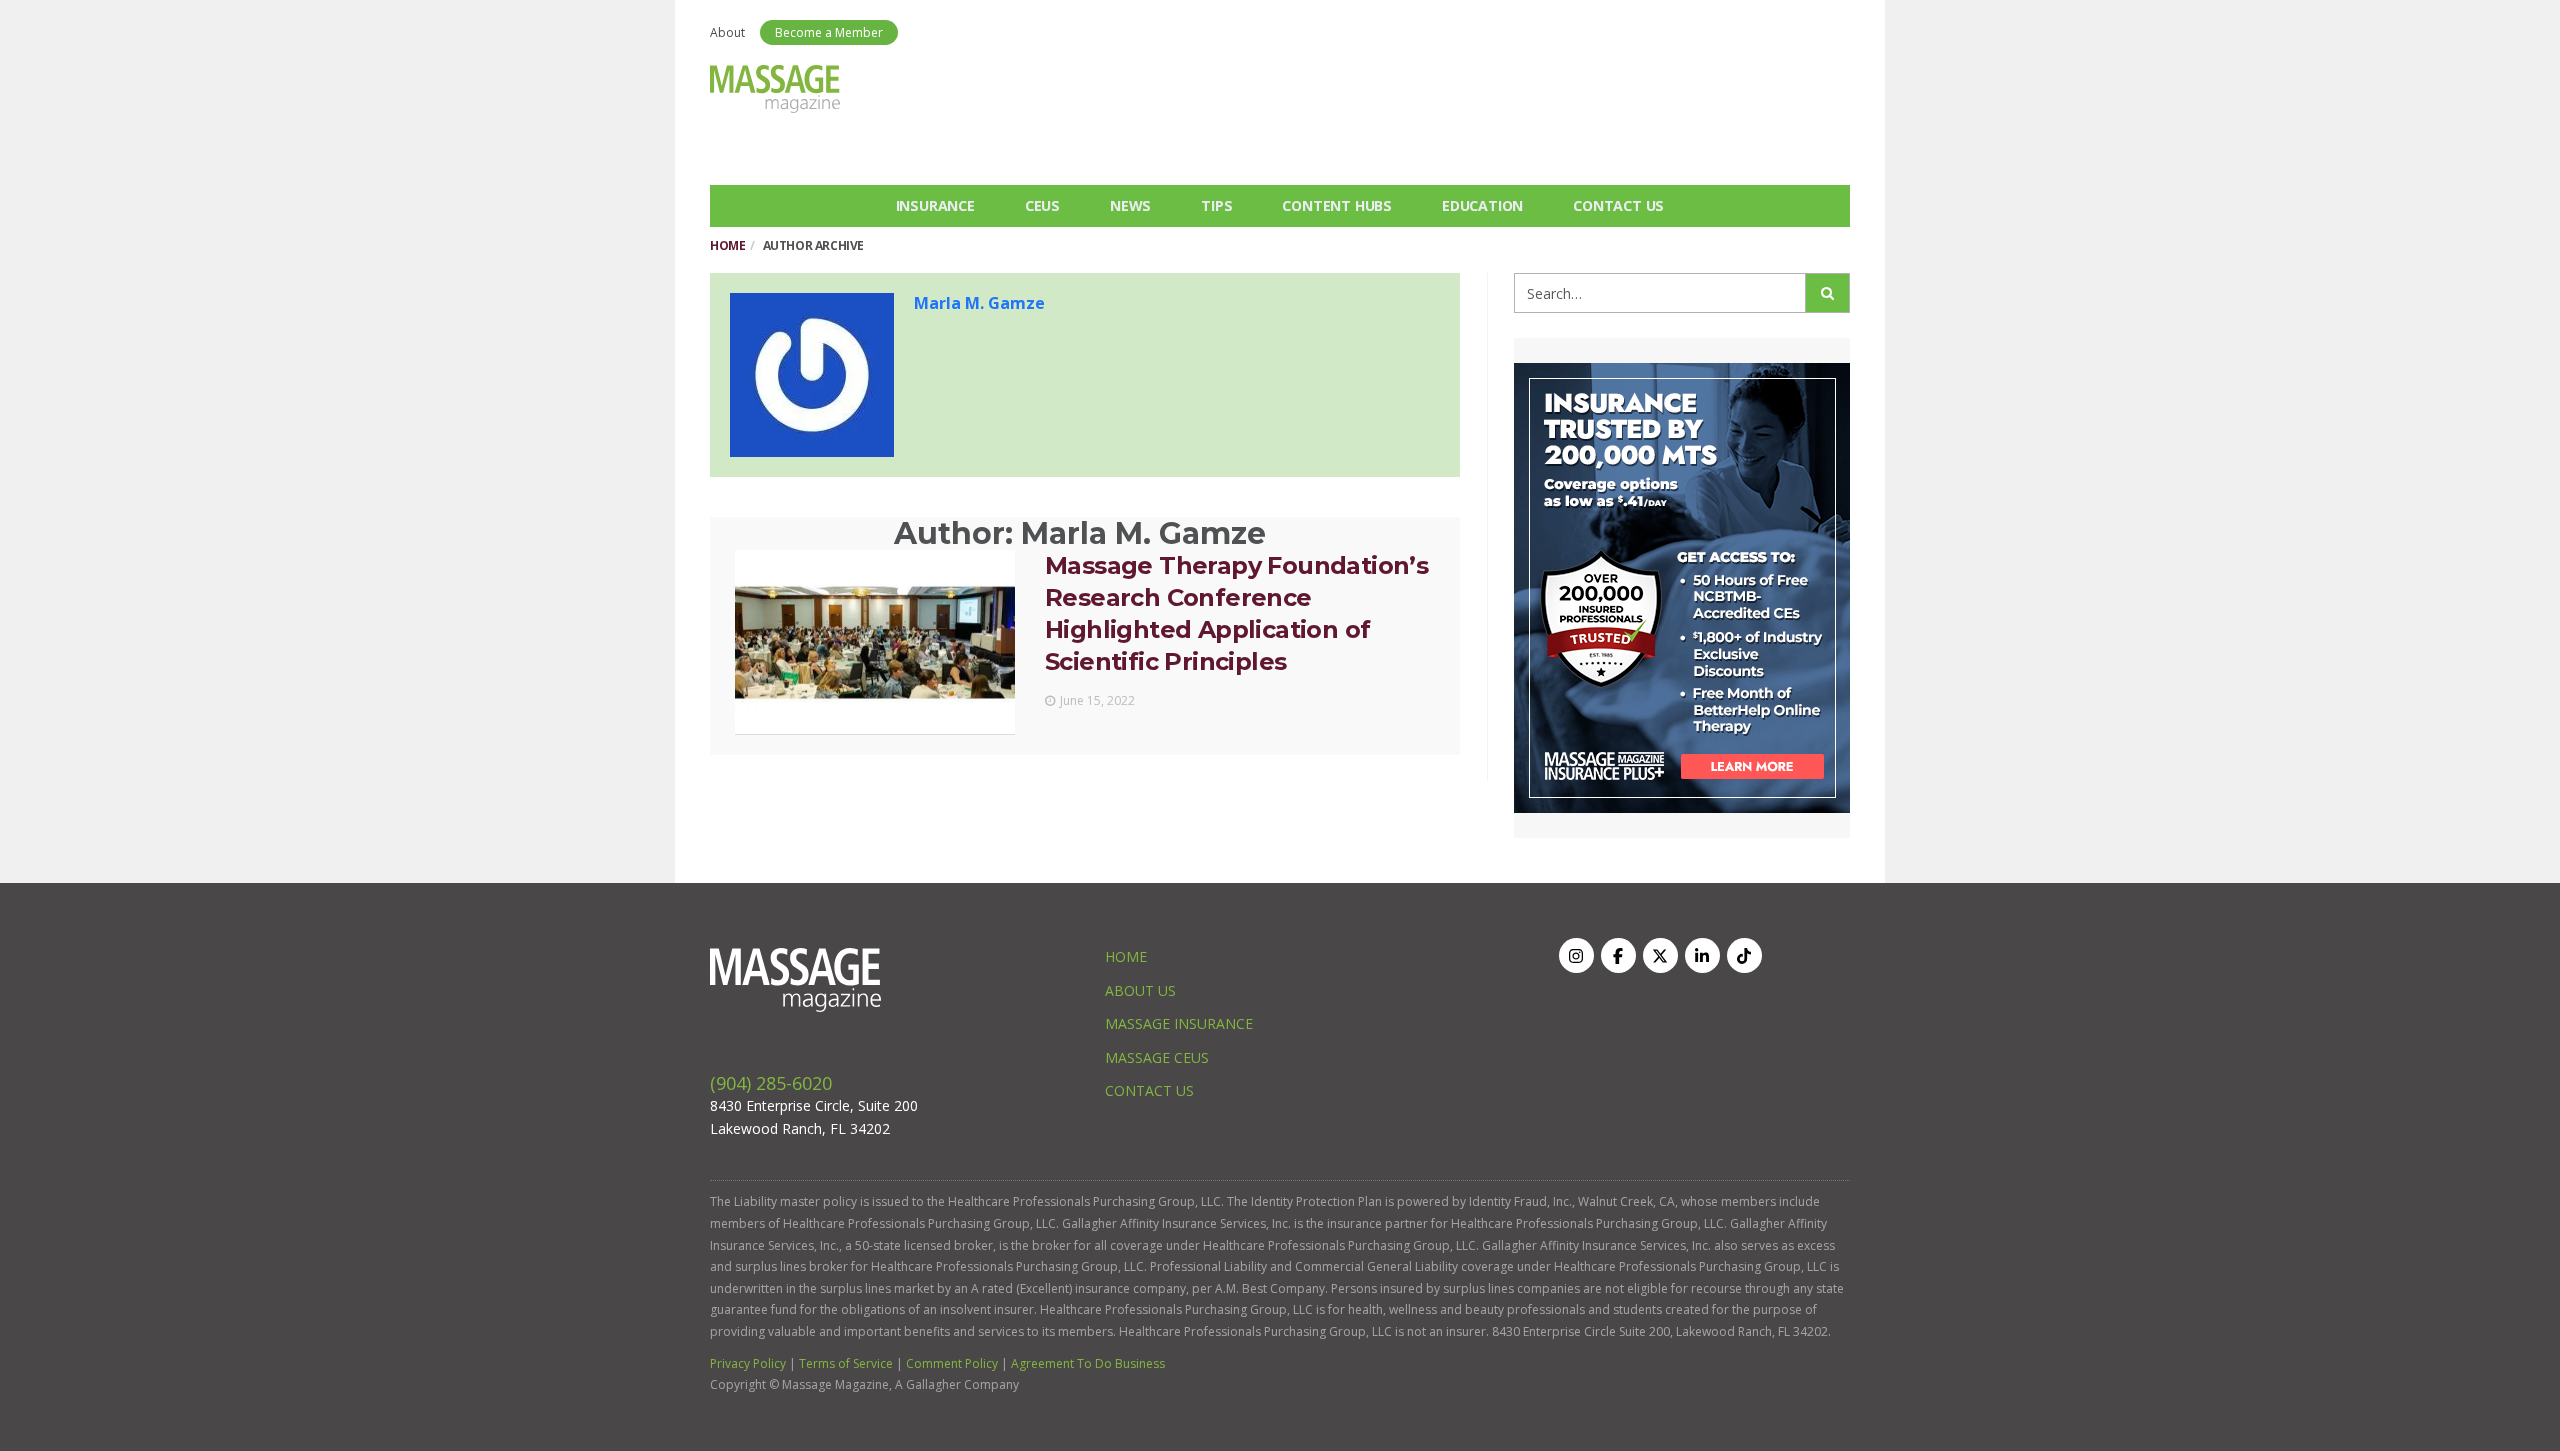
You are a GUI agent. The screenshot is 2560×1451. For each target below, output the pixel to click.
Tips (1216, 205)
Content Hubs (1337, 205)
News (1130, 205)
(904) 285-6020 (771, 1083)
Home (727, 245)
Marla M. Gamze (979, 303)
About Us (1140, 990)
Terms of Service (846, 1363)
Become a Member (829, 32)
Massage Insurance (1179, 1023)
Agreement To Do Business (1088, 1363)
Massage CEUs (1157, 1057)
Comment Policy (952, 1363)
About (727, 32)
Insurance (935, 205)
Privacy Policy (748, 1363)
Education (1482, 205)
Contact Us (1618, 205)
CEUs (1042, 205)
